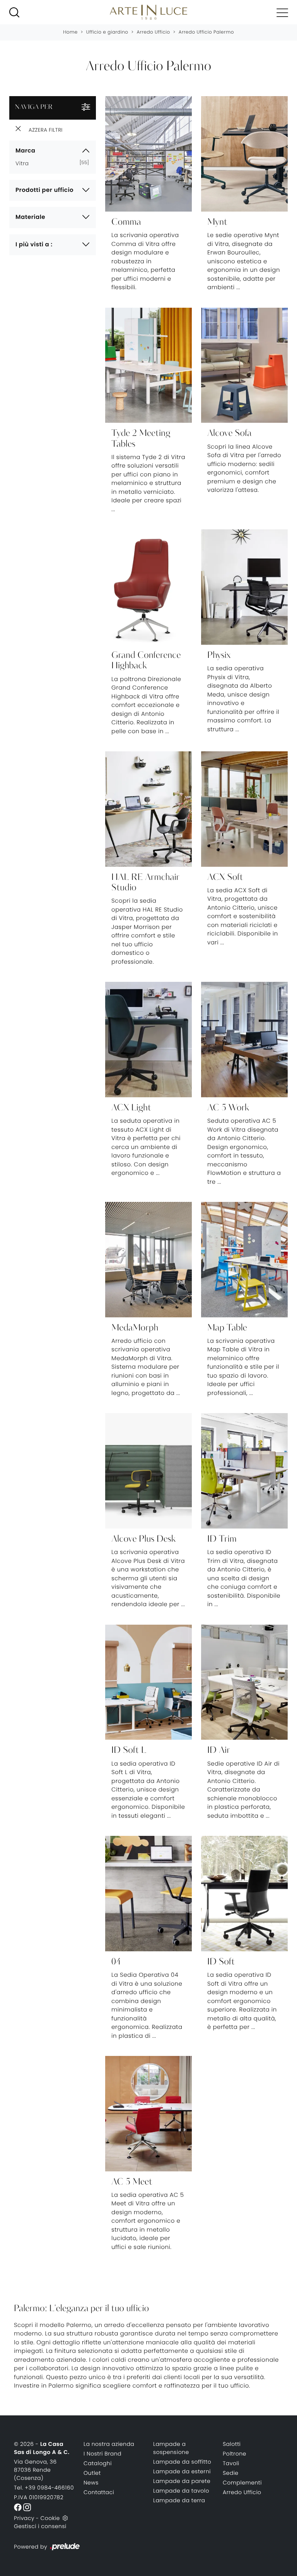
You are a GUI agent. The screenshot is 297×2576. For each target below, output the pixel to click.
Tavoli (231, 2463)
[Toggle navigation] (282, 12)
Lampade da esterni (182, 2471)
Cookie (50, 2518)
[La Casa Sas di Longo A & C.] (148, 12)
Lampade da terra (179, 2500)
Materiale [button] (30, 217)
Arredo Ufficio (153, 32)
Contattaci (99, 2492)
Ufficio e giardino (107, 32)
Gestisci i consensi (40, 2526)
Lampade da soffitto (182, 2462)
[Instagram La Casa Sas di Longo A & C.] (27, 2507)
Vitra (25, 163)
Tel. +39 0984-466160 (44, 2488)
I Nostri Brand (102, 2454)
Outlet (92, 2473)
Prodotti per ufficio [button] (44, 190)
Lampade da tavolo (181, 2491)
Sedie (231, 2473)
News (91, 2483)
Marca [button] (25, 151)
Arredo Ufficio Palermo (206, 32)
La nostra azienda (109, 2444)
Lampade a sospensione (171, 2448)
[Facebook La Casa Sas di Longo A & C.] (19, 2507)
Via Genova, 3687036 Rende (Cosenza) (35, 2470)
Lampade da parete (182, 2481)
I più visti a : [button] (34, 245)
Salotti (232, 2444)
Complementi (242, 2483)
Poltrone (235, 2454)
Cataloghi (98, 2463)
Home (70, 32)
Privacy (24, 2518)
